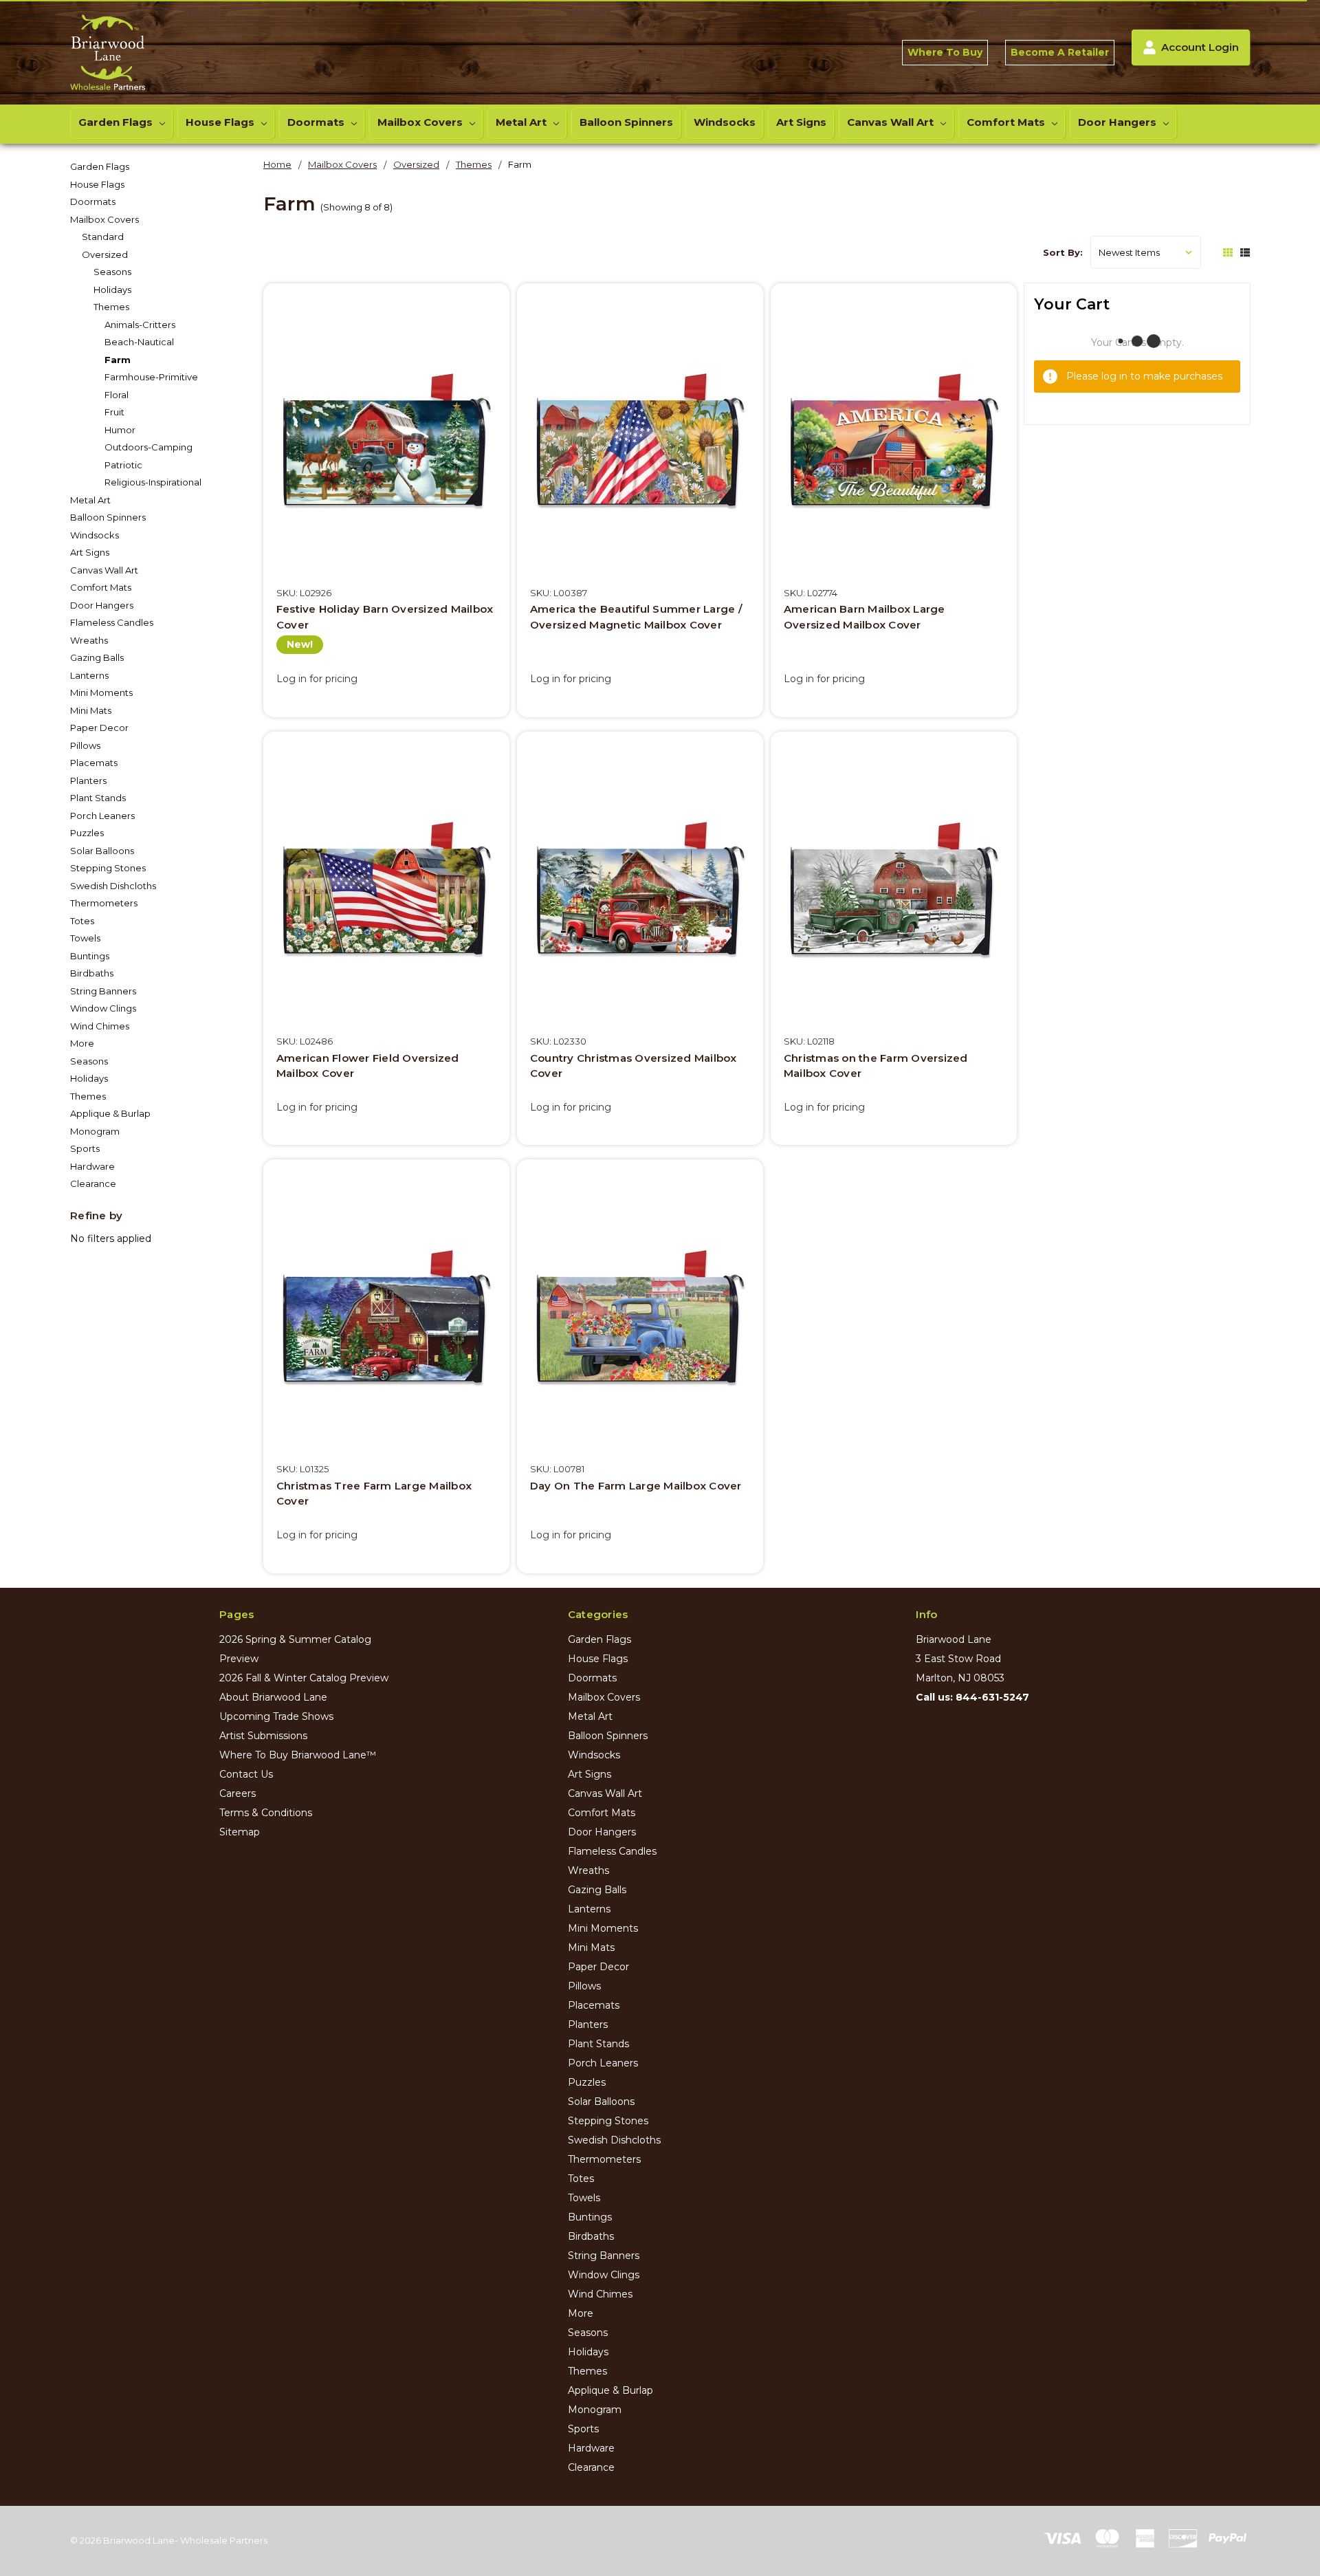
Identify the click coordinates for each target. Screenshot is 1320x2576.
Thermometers (104, 903)
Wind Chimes (100, 1026)
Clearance (93, 1183)
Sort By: (1063, 252)
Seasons (112, 272)
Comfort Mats (1006, 122)
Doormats (316, 122)
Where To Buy (945, 52)
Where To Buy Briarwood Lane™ (298, 1755)
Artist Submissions (263, 1736)
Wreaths (89, 640)
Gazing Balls (97, 657)
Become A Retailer (1060, 52)
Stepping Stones (108, 868)
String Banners (103, 991)
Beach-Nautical (139, 342)
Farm (118, 360)
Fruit (114, 412)
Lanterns (89, 675)
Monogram (95, 1131)
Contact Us (246, 1774)
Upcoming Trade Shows (276, 1716)
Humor (120, 430)
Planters (88, 781)
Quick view (386, 441)
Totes (82, 921)
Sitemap (240, 1832)
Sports (85, 1148)
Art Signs (801, 122)
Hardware (92, 1166)
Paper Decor (99, 728)
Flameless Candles (112, 622)
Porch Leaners (102, 816)
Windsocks (725, 122)
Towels (85, 938)
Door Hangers (1117, 122)
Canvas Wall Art (890, 122)
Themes (111, 307)
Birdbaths (92, 973)
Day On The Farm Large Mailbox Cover (636, 1486)
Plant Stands (98, 798)
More (82, 1043)
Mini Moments (101, 692)
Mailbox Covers (420, 122)
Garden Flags (115, 122)
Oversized (105, 254)
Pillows (85, 745)
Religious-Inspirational (153, 482)
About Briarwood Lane (273, 1697)
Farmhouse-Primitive (151, 377)
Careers (238, 1793)
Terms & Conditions (266, 1813)
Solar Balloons (102, 851)
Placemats (94, 763)
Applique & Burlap (110, 1113)
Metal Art (521, 122)
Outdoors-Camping (148, 447)
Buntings (90, 956)
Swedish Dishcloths (113, 886)
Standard (103, 237)
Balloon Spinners (626, 122)
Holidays (112, 290)
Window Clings (103, 1008)
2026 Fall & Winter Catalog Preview (304, 1678)
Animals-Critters (140, 325)
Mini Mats (91, 710)
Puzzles (87, 833)
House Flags (220, 122)
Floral (117, 395)
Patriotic (123, 465)
